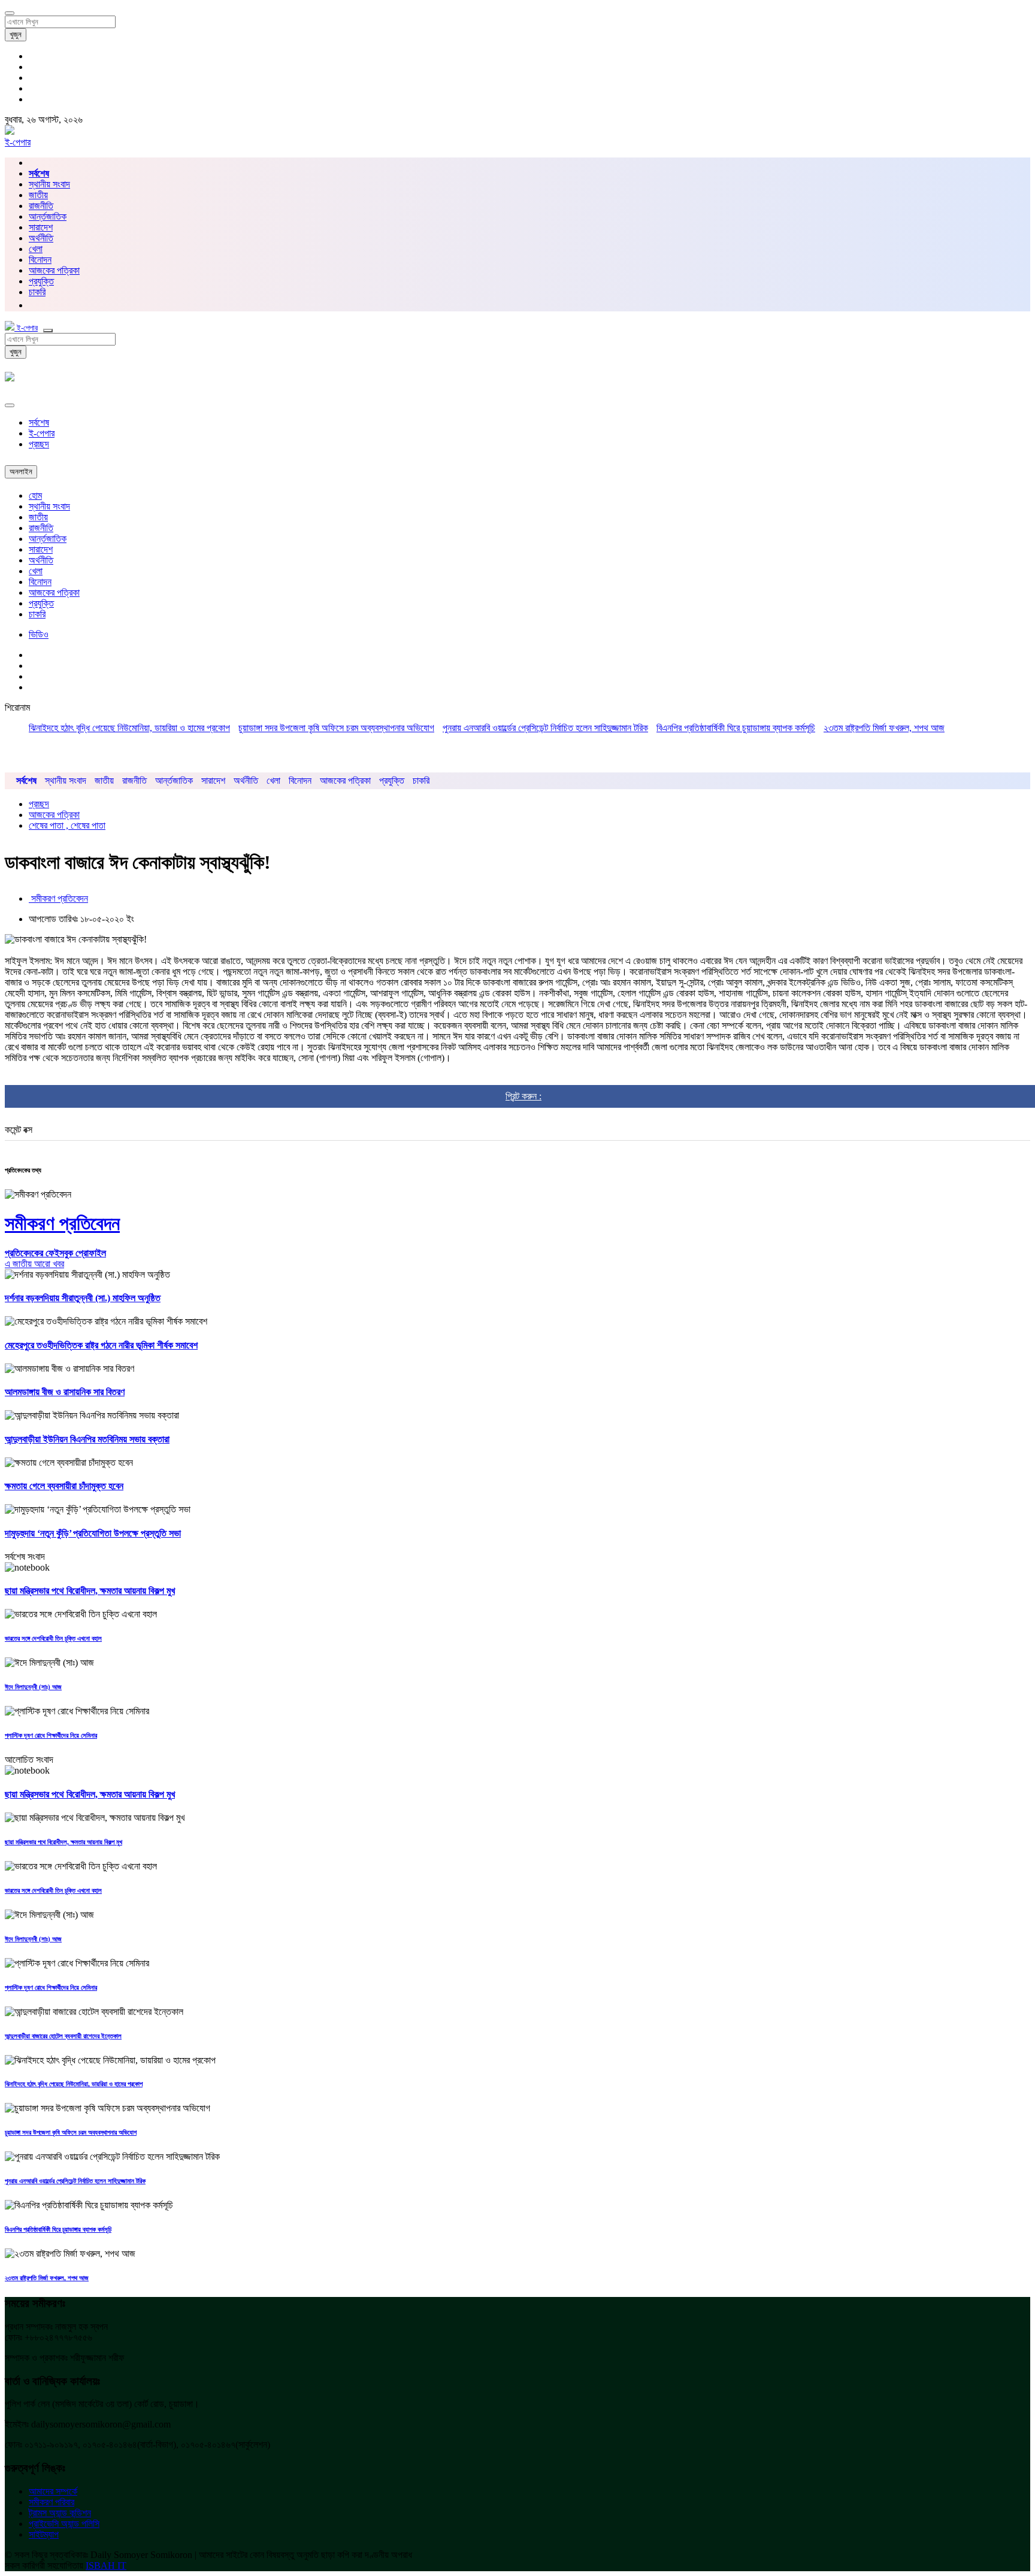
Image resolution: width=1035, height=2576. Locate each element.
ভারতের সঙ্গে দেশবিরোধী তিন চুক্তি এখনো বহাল (53, 1638)
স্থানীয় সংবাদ (49, 184)
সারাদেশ (41, 227)
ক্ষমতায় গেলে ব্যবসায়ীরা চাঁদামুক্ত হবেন (64, 1486)
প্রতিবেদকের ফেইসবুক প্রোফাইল (55, 1253)
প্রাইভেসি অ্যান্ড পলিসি (64, 2524)
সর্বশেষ (39, 422)
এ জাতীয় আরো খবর (34, 1264)
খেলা (36, 249)
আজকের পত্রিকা (54, 270)
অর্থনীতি (41, 238)
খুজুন (16, 34)
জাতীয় (38, 195)
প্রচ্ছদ (39, 444)
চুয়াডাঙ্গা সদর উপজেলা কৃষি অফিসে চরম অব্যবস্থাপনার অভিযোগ (336, 728)
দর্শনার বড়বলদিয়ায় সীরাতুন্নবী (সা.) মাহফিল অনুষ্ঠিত (83, 1298)
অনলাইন (21, 472)
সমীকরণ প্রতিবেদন (58, 898)
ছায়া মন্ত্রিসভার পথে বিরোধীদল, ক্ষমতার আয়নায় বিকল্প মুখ (90, 1591)
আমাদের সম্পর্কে (53, 2491)
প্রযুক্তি (41, 281)
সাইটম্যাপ (44, 2534)
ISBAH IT (106, 2566)
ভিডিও (39, 634)
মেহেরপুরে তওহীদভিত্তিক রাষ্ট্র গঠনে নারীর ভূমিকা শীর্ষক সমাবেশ (101, 1345)
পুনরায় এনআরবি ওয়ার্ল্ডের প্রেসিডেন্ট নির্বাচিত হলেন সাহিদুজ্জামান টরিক (545, 728)
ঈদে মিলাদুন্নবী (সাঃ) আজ (33, 1687)
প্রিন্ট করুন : (523, 1096)
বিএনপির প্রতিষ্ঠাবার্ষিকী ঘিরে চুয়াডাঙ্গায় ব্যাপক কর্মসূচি (736, 728)
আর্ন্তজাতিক (48, 216)
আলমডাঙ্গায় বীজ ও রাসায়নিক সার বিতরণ (65, 1392)
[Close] (10, 405)
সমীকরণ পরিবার (52, 2502)
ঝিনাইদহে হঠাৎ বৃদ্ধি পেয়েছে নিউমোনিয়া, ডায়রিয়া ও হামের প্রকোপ (129, 728)
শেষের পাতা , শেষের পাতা (67, 825)
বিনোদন (40, 260)
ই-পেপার (18, 142)
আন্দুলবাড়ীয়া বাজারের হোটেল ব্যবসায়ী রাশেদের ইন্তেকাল (63, 2036)
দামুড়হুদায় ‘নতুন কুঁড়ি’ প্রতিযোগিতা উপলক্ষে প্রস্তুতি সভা (93, 1533)
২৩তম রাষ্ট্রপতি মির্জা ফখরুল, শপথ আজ (884, 728)
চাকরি (37, 614)
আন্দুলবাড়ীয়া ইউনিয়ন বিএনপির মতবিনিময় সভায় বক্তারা (87, 1439)
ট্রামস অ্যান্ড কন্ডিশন (60, 2513)
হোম (35, 495)
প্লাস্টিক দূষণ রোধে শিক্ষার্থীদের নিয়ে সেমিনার (51, 1735)
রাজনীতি (41, 206)
